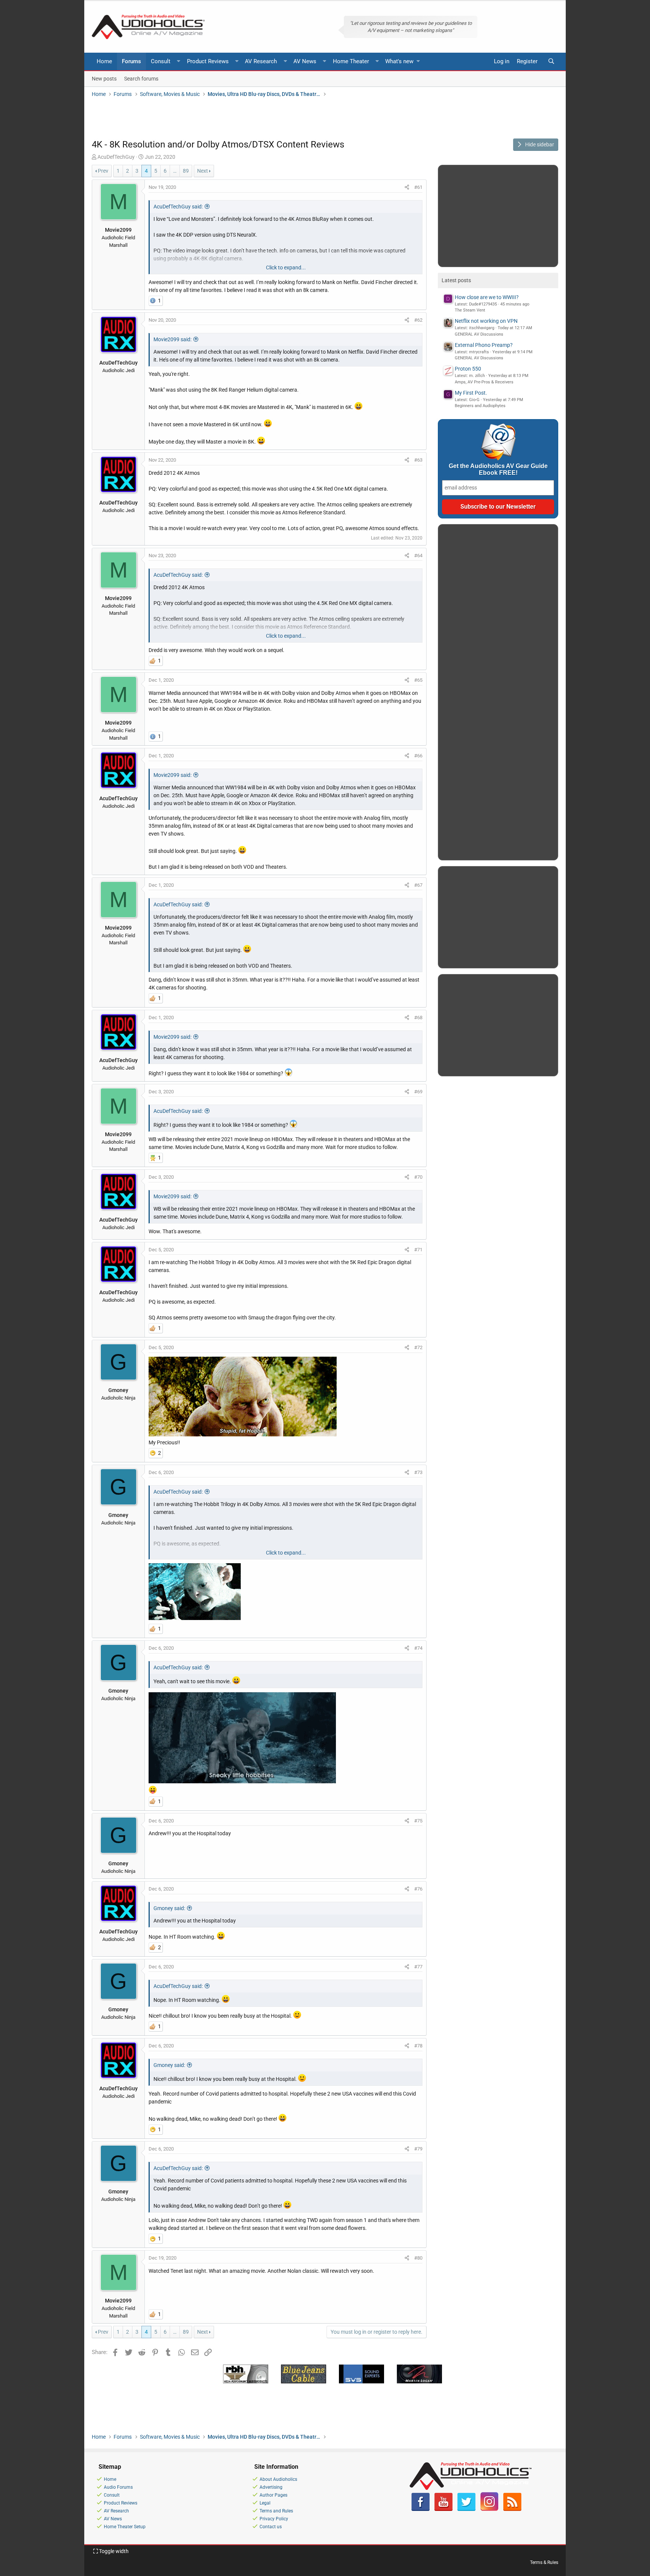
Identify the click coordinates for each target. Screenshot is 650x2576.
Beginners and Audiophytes (480, 406)
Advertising (271, 2487)
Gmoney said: (169, 1908)
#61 (418, 187)
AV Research (261, 61)
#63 (418, 460)
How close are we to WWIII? (487, 297)
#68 (418, 1017)
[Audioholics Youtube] (443, 2509)
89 (186, 171)
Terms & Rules (544, 2562)
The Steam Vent (470, 310)
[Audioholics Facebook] (421, 2509)
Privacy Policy (274, 2519)
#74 (418, 1648)
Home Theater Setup (125, 2527)
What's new (399, 61)
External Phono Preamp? (484, 345)
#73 (418, 1472)
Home (104, 61)
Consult (161, 61)
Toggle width (113, 2551)
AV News (305, 61)
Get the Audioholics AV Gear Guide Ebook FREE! (498, 469)
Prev (103, 171)
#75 (418, 1821)
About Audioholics (278, 2479)
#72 (418, 1347)
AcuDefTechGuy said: (178, 207)
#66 (418, 756)
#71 (418, 1250)
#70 (418, 1177)
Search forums (141, 78)
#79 (418, 2149)
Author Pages (273, 2495)
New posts (104, 78)
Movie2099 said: (172, 339)
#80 (418, 2258)
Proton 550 (468, 369)
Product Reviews (208, 61)
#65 (418, 680)
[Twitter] (466, 2509)
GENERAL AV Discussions (479, 334)
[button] (179, 62)
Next (203, 171)
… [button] (175, 171)
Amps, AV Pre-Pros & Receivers (484, 382)
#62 (418, 320)
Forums (131, 61)
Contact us (271, 2527)
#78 (418, 2046)
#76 (418, 1889)
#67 (418, 885)
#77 (418, 1967)
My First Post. (471, 393)
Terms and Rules (276, 2511)
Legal (265, 2503)
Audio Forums (118, 2487)
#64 (418, 555)
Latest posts (456, 280)
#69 (418, 1092)
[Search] (551, 62)
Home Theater (351, 61)
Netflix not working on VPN (486, 321)
